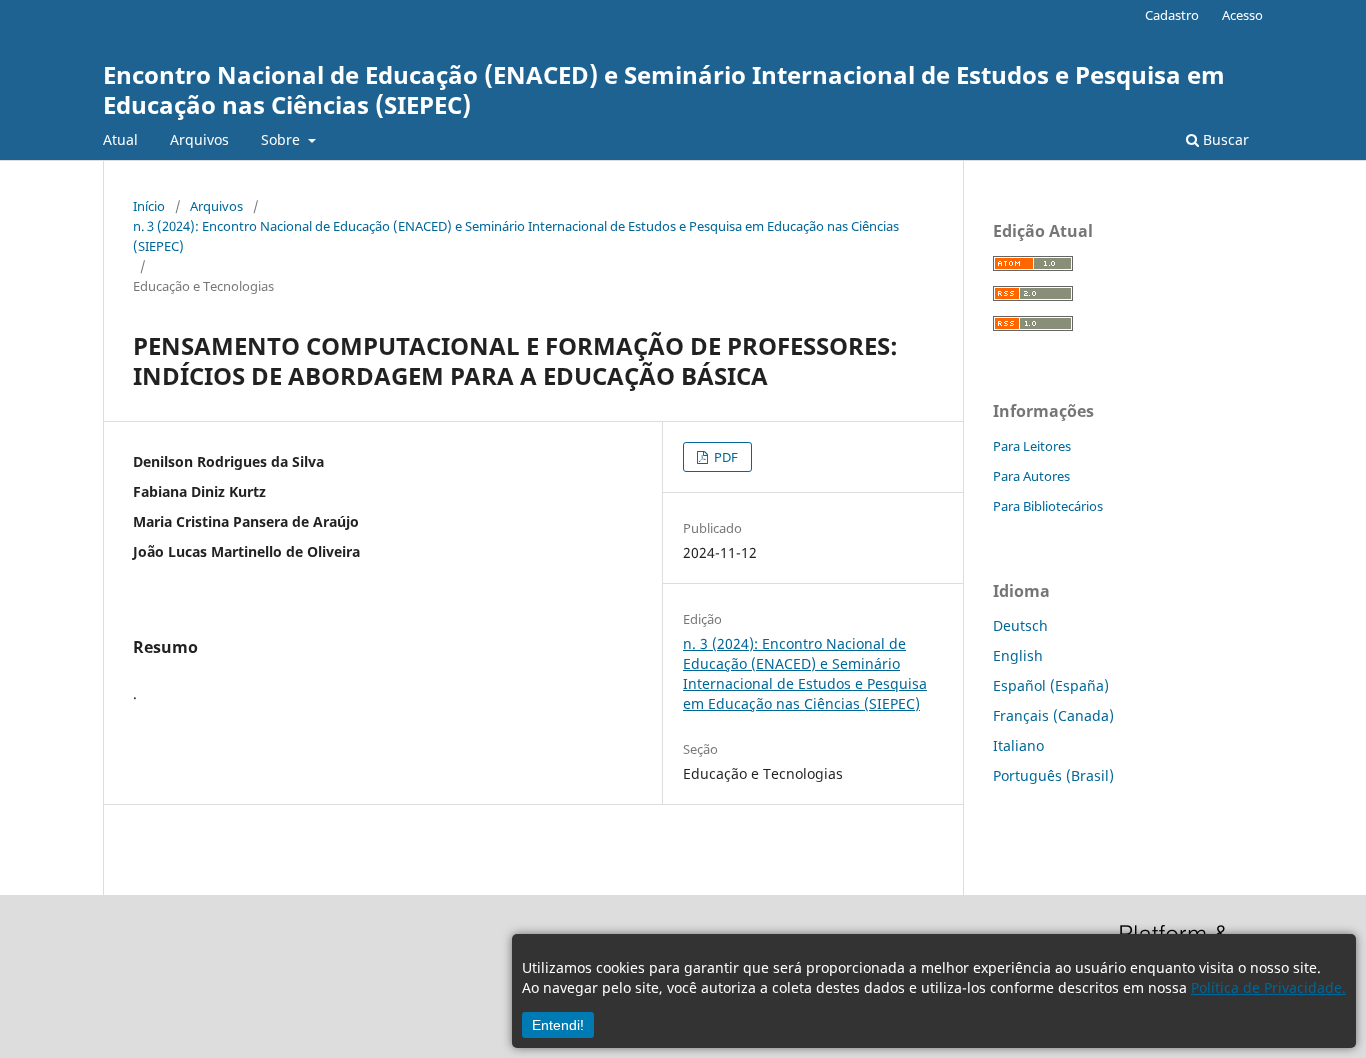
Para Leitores (1032, 446)
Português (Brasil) (1053, 775)
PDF (724, 457)
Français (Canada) (1053, 715)
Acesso (1242, 15)
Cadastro (1172, 15)
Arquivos (199, 139)
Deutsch (1020, 625)
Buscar (1224, 139)
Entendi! (558, 1025)
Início (149, 206)
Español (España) (1051, 685)
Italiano (1018, 745)
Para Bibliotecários (1048, 506)
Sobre (282, 139)
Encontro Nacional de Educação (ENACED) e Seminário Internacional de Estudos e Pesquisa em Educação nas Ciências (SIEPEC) (664, 89)
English (1018, 655)
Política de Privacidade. (1268, 987)
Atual (120, 139)
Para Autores (1031, 476)
